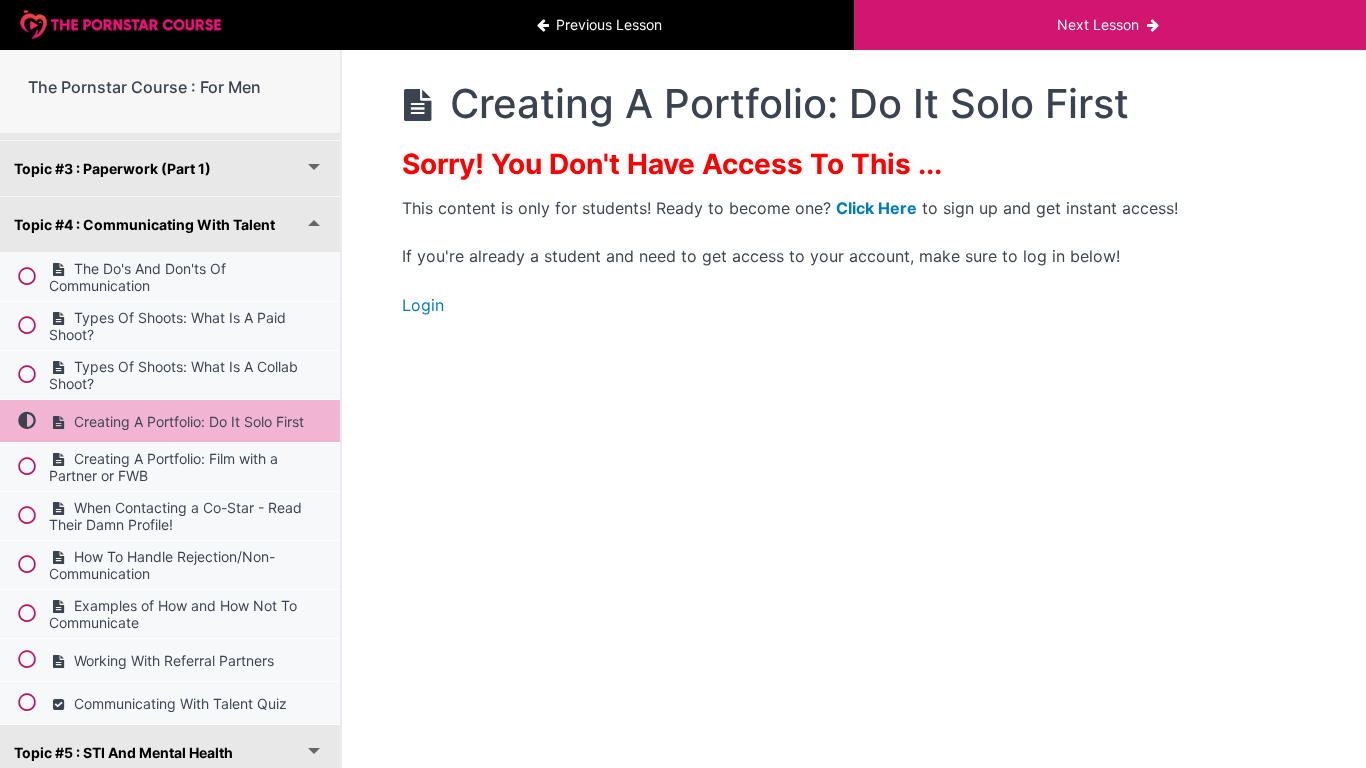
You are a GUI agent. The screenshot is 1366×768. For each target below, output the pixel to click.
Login (423, 305)
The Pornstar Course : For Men (144, 87)
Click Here (876, 208)
